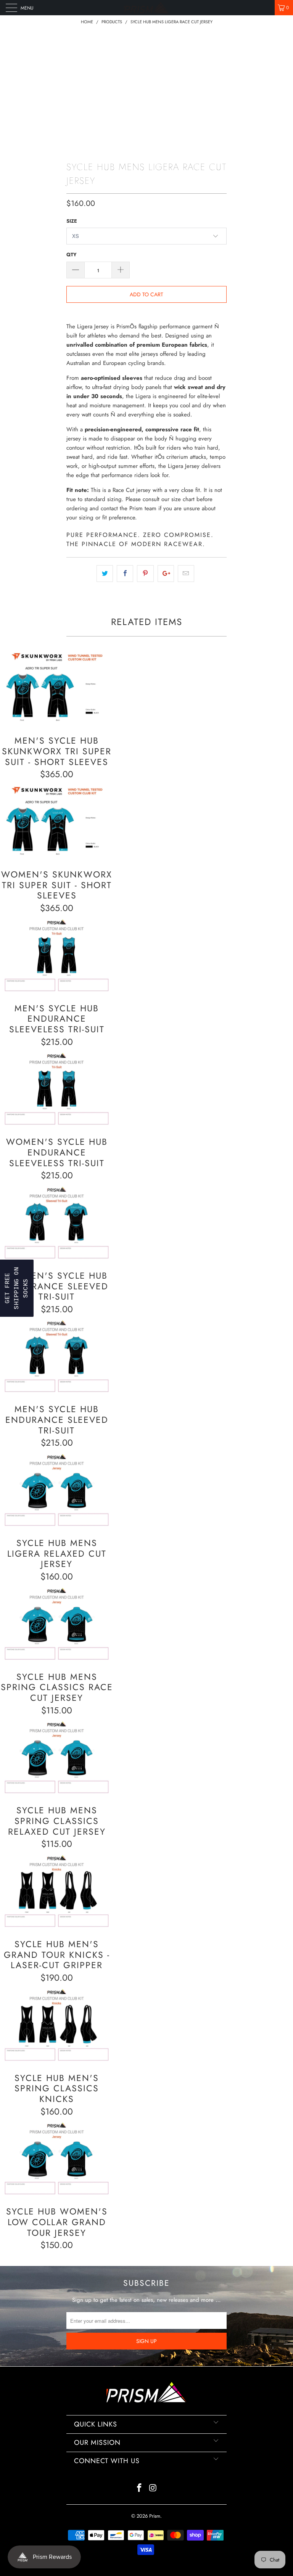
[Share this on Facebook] (125, 574)
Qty (72, 255)
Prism (155, 2516)
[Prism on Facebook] (139, 2488)
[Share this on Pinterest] (145, 574)
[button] (17, 1288)
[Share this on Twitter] (105, 574)
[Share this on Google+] (166, 574)
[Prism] (146, 8)
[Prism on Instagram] (153, 2488)
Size (72, 221)
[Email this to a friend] (186, 574)
